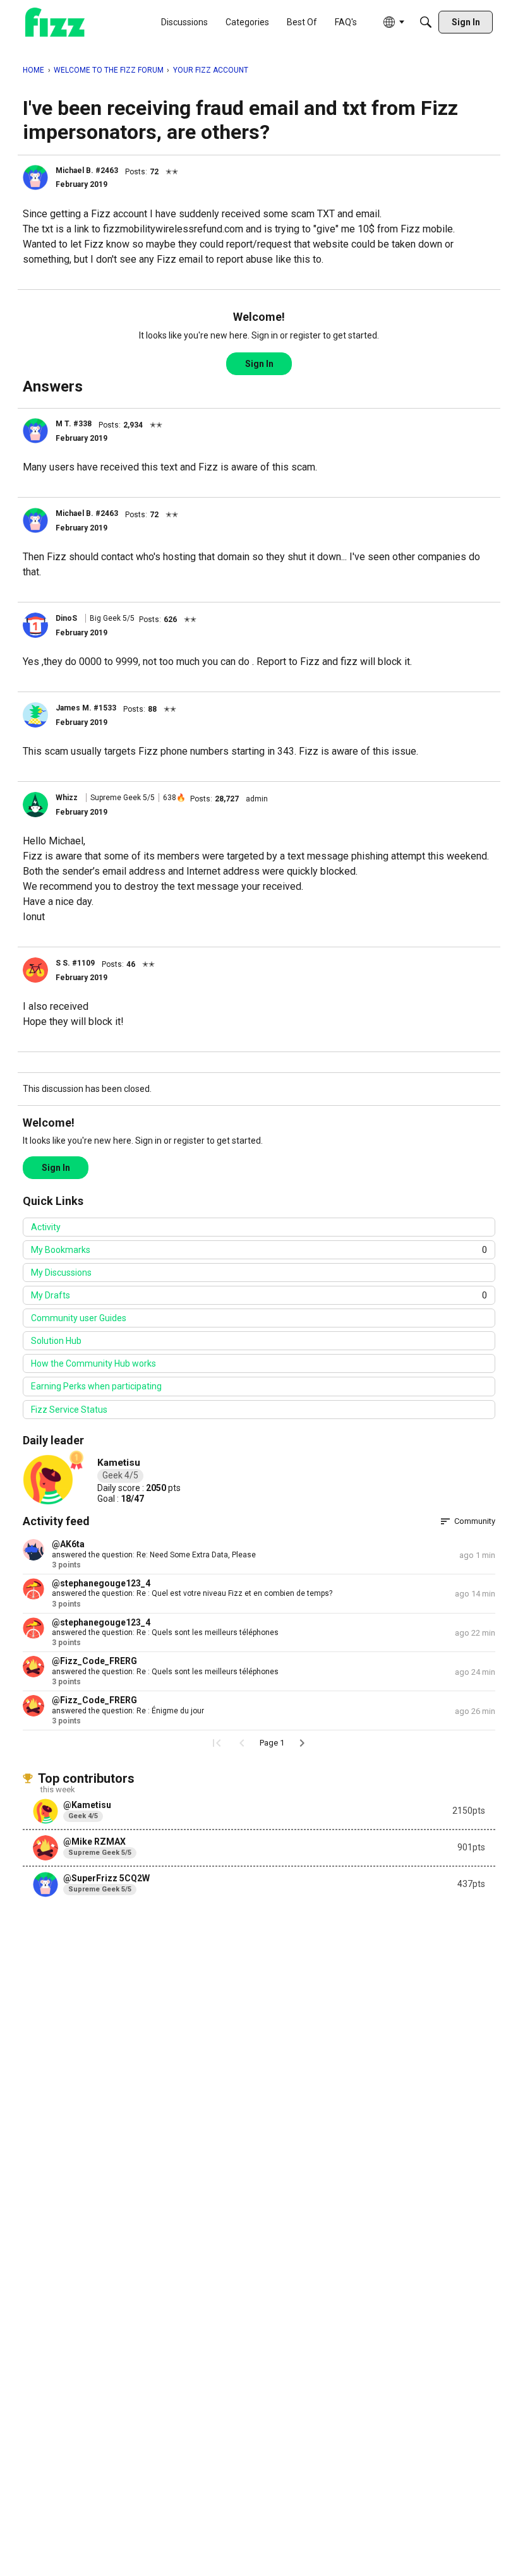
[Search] (426, 22)
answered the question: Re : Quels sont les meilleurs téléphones (165, 1632)
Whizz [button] (67, 798)
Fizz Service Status (69, 1410)
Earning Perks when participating (96, 1386)
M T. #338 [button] (74, 424)
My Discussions (61, 1273)
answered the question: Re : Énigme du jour (128, 1711)
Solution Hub (56, 1341)
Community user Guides (79, 1318)
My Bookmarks (259, 1250)
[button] (35, 177)
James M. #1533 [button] (86, 708)
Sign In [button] (259, 364)
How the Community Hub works (93, 1363)
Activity (46, 1227)
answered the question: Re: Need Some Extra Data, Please (154, 1555)
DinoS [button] (66, 618)
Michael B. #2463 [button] (87, 171)
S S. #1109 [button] (75, 963)
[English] (55, 22)
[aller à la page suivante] (302, 1743)
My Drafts (259, 1295)
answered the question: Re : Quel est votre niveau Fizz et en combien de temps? (192, 1593)
